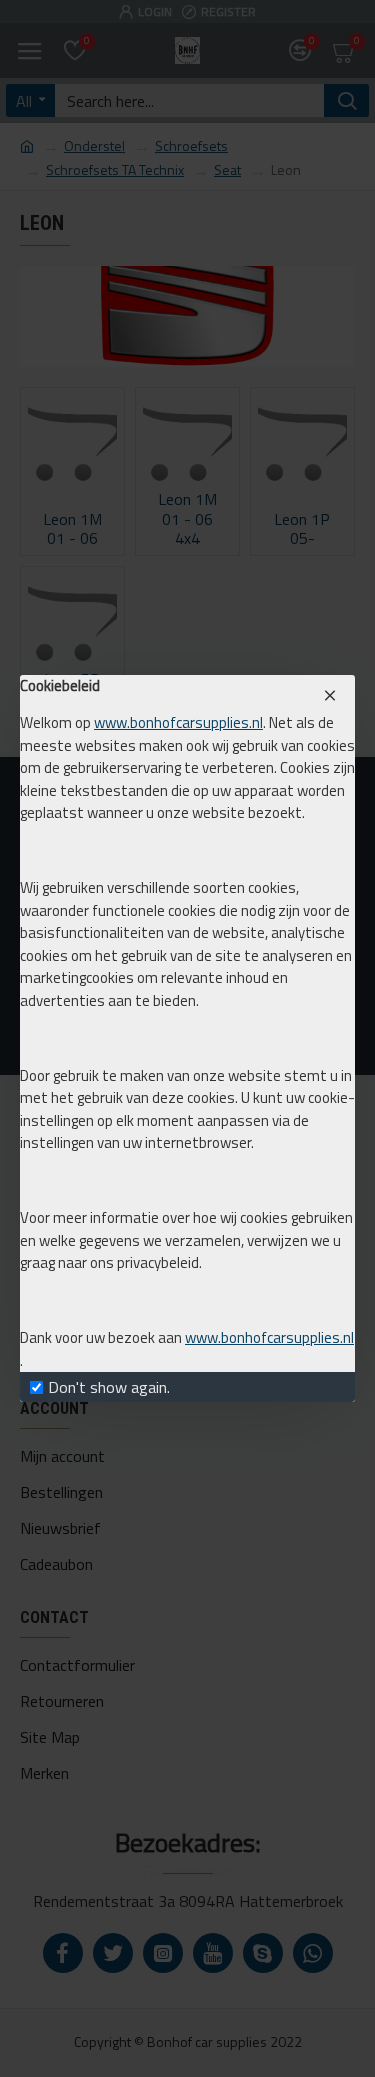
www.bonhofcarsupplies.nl (178, 723)
